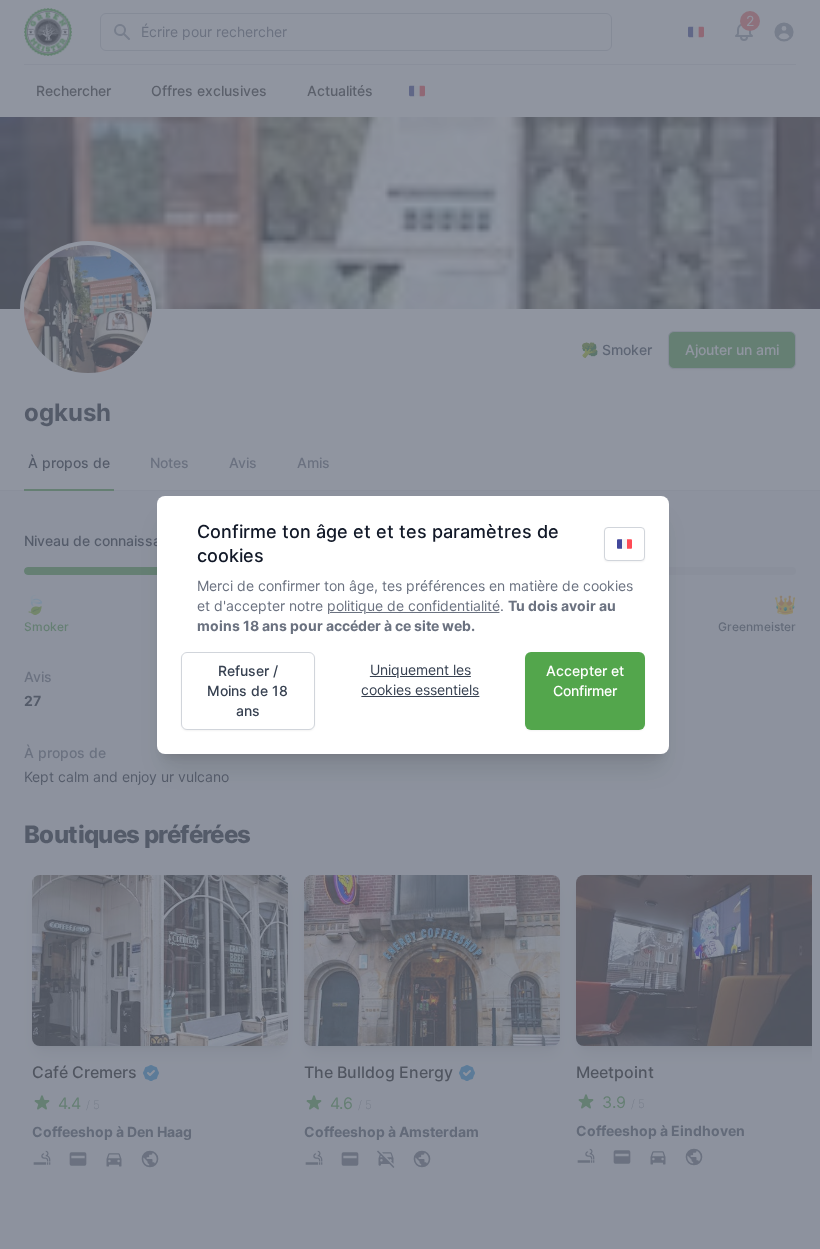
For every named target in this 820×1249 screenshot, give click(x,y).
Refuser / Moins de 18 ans (247, 690)
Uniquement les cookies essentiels (420, 679)
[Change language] (624, 544)
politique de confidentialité (413, 605)
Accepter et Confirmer (585, 680)
